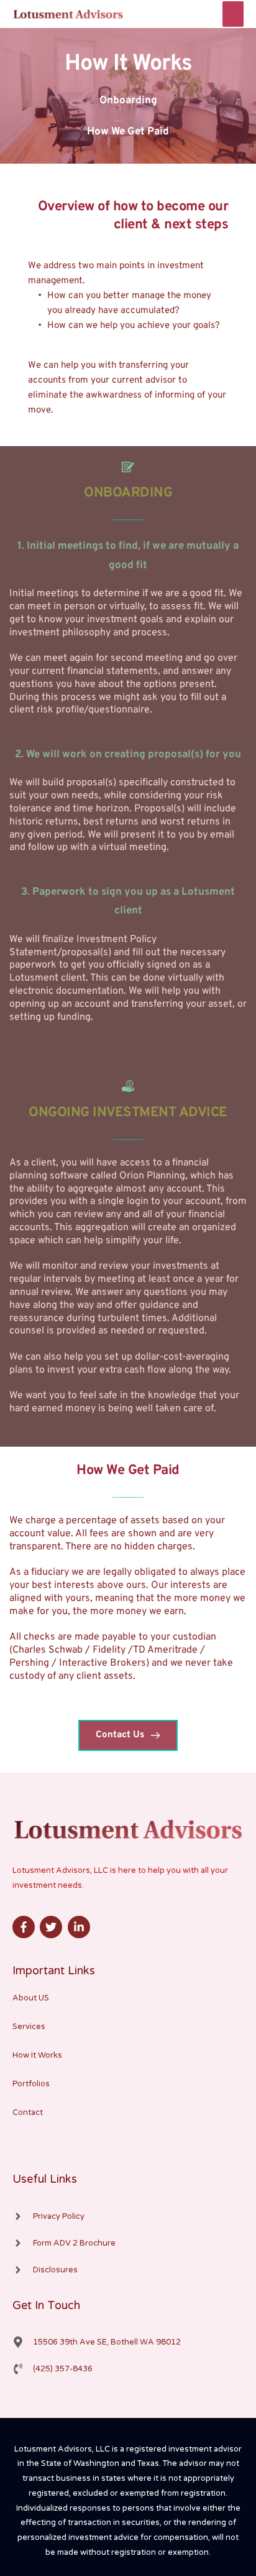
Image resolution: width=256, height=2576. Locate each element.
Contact (28, 2112)
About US (31, 1998)
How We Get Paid (128, 132)
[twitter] (53, 1927)
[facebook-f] (25, 1927)
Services (29, 2027)
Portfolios (31, 2084)
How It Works (37, 2055)
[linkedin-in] (80, 1927)
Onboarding (128, 101)
